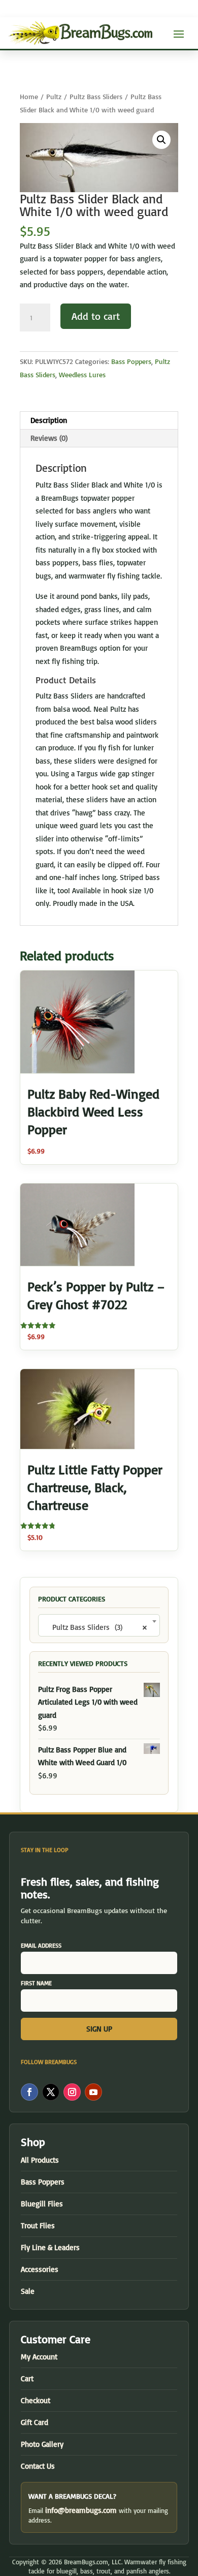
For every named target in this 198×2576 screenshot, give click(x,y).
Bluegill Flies (42, 2204)
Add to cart (96, 316)
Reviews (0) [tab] (49, 438)
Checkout (36, 2400)
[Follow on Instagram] (72, 2092)
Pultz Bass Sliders (96, 96)
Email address (41, 1945)
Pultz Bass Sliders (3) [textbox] (96, 1627)
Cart (27, 2378)
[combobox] (99, 1625)
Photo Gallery (42, 2444)
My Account (39, 2357)
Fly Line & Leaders (50, 2247)
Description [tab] (49, 420)
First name (36, 1983)
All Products (40, 2160)
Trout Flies (38, 2225)
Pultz (54, 96)
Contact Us (38, 2466)
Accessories (40, 2269)
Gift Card (35, 2422)
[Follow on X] (51, 2092)
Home (29, 96)
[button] (161, 140)
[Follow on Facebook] (29, 2092)
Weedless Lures (82, 374)
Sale (28, 2291)
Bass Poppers (131, 361)
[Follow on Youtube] (93, 2092)
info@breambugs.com (81, 2510)
